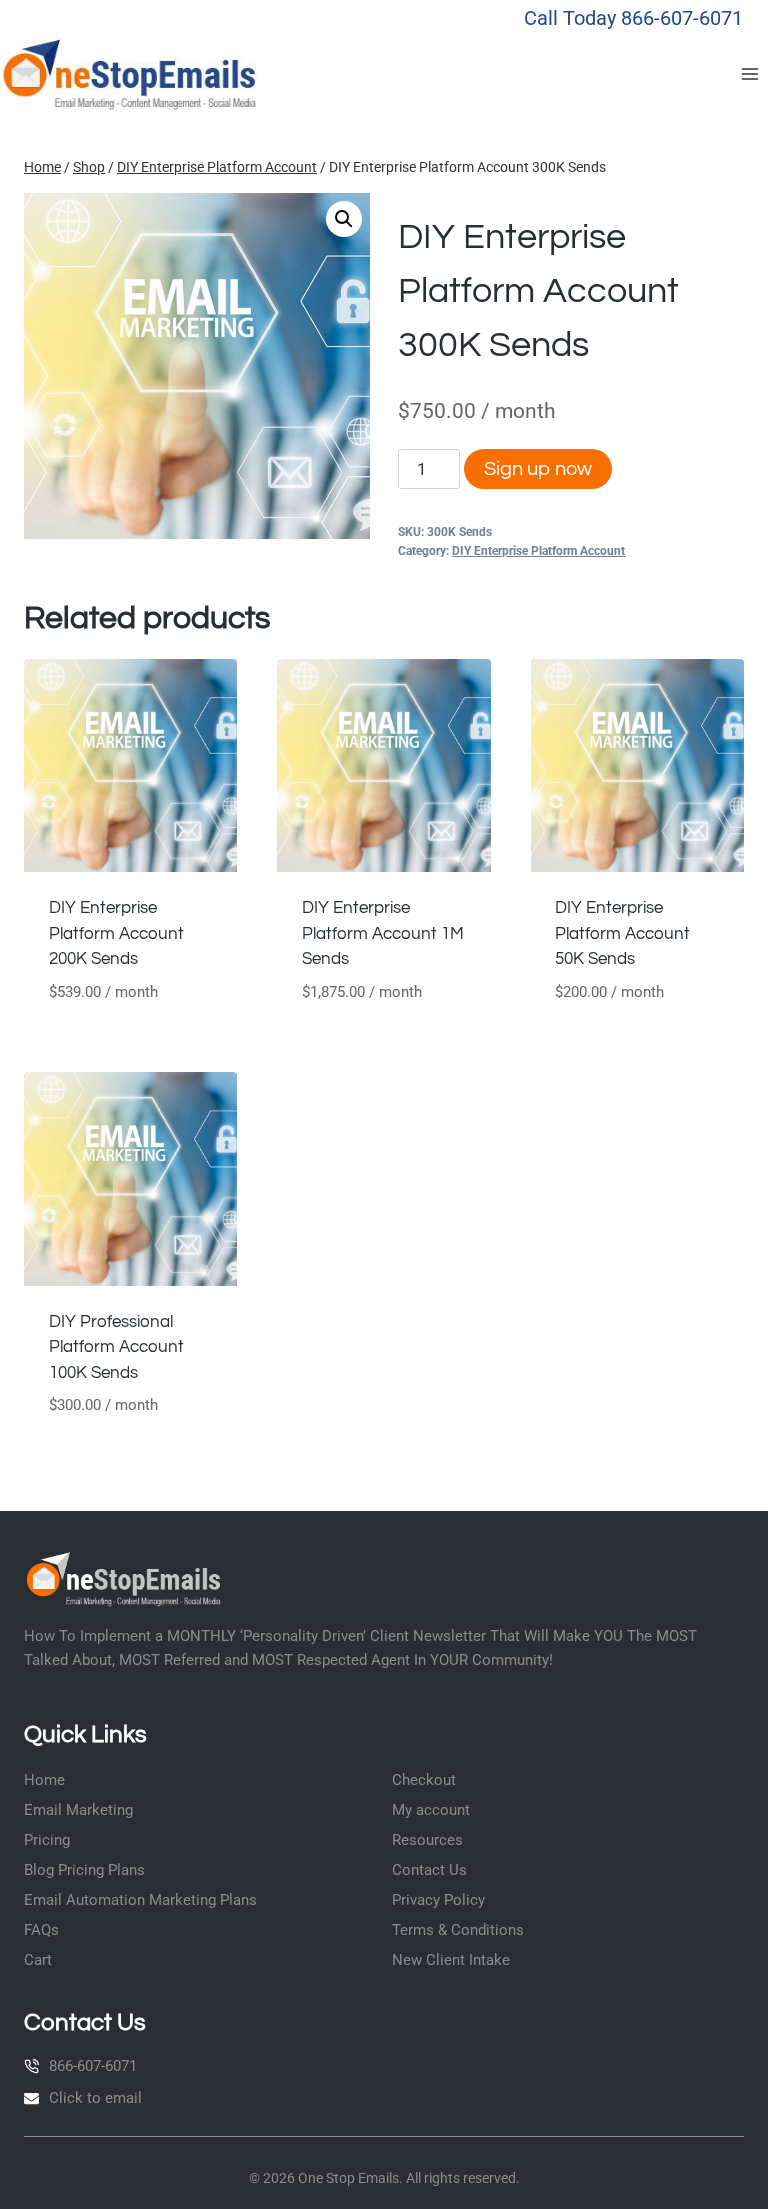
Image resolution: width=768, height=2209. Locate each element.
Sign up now (538, 469)
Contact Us (429, 1870)
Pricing (47, 1840)
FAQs (41, 1930)
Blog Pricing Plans (84, 1870)
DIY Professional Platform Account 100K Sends (116, 1347)
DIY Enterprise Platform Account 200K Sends (116, 933)
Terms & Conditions (458, 1930)
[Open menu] (749, 73)
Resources (427, 1840)
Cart (38, 1960)
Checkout (424, 1780)
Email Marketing (78, 1810)
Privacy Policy (438, 1900)
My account (431, 1810)
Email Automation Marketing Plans (140, 1900)
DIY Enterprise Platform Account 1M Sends (383, 933)
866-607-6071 (93, 2066)
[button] (344, 219)
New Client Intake (451, 1960)
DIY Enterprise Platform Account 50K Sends (622, 933)
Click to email (95, 2098)
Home (44, 1780)
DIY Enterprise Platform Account (538, 551)
